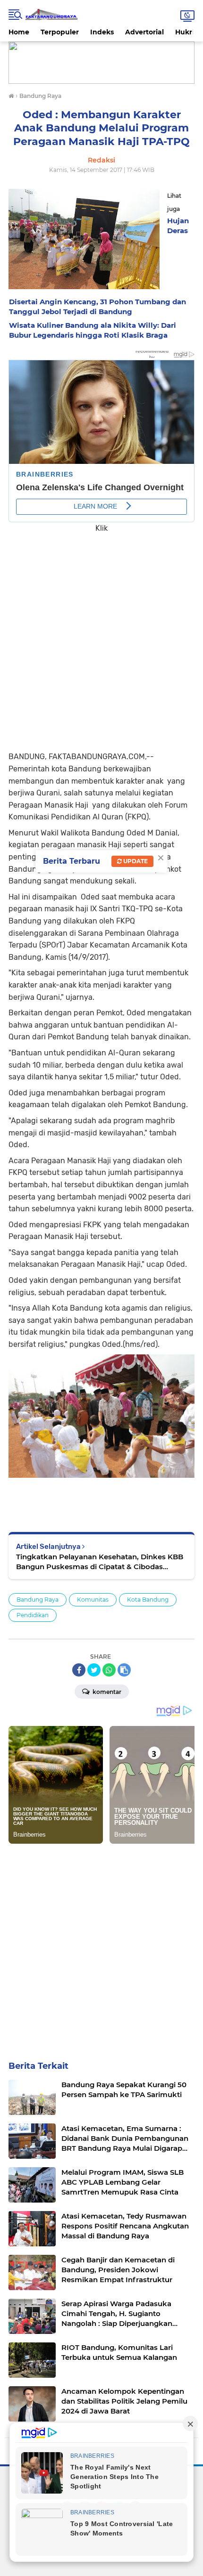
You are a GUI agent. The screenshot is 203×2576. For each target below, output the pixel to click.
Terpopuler (60, 32)
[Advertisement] (101, 635)
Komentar (106, 1692)
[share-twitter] (94, 1670)
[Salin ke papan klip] (124, 1670)
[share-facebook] (79, 1670)
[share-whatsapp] (109, 1670)
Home (19, 32)
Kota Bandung (148, 1600)
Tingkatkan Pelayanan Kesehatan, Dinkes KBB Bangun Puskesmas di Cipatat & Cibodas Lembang (100, 1562)
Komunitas (93, 1600)
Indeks (102, 32)
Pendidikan (33, 1615)
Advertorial (144, 32)
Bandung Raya (38, 1600)
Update (135, 861)
